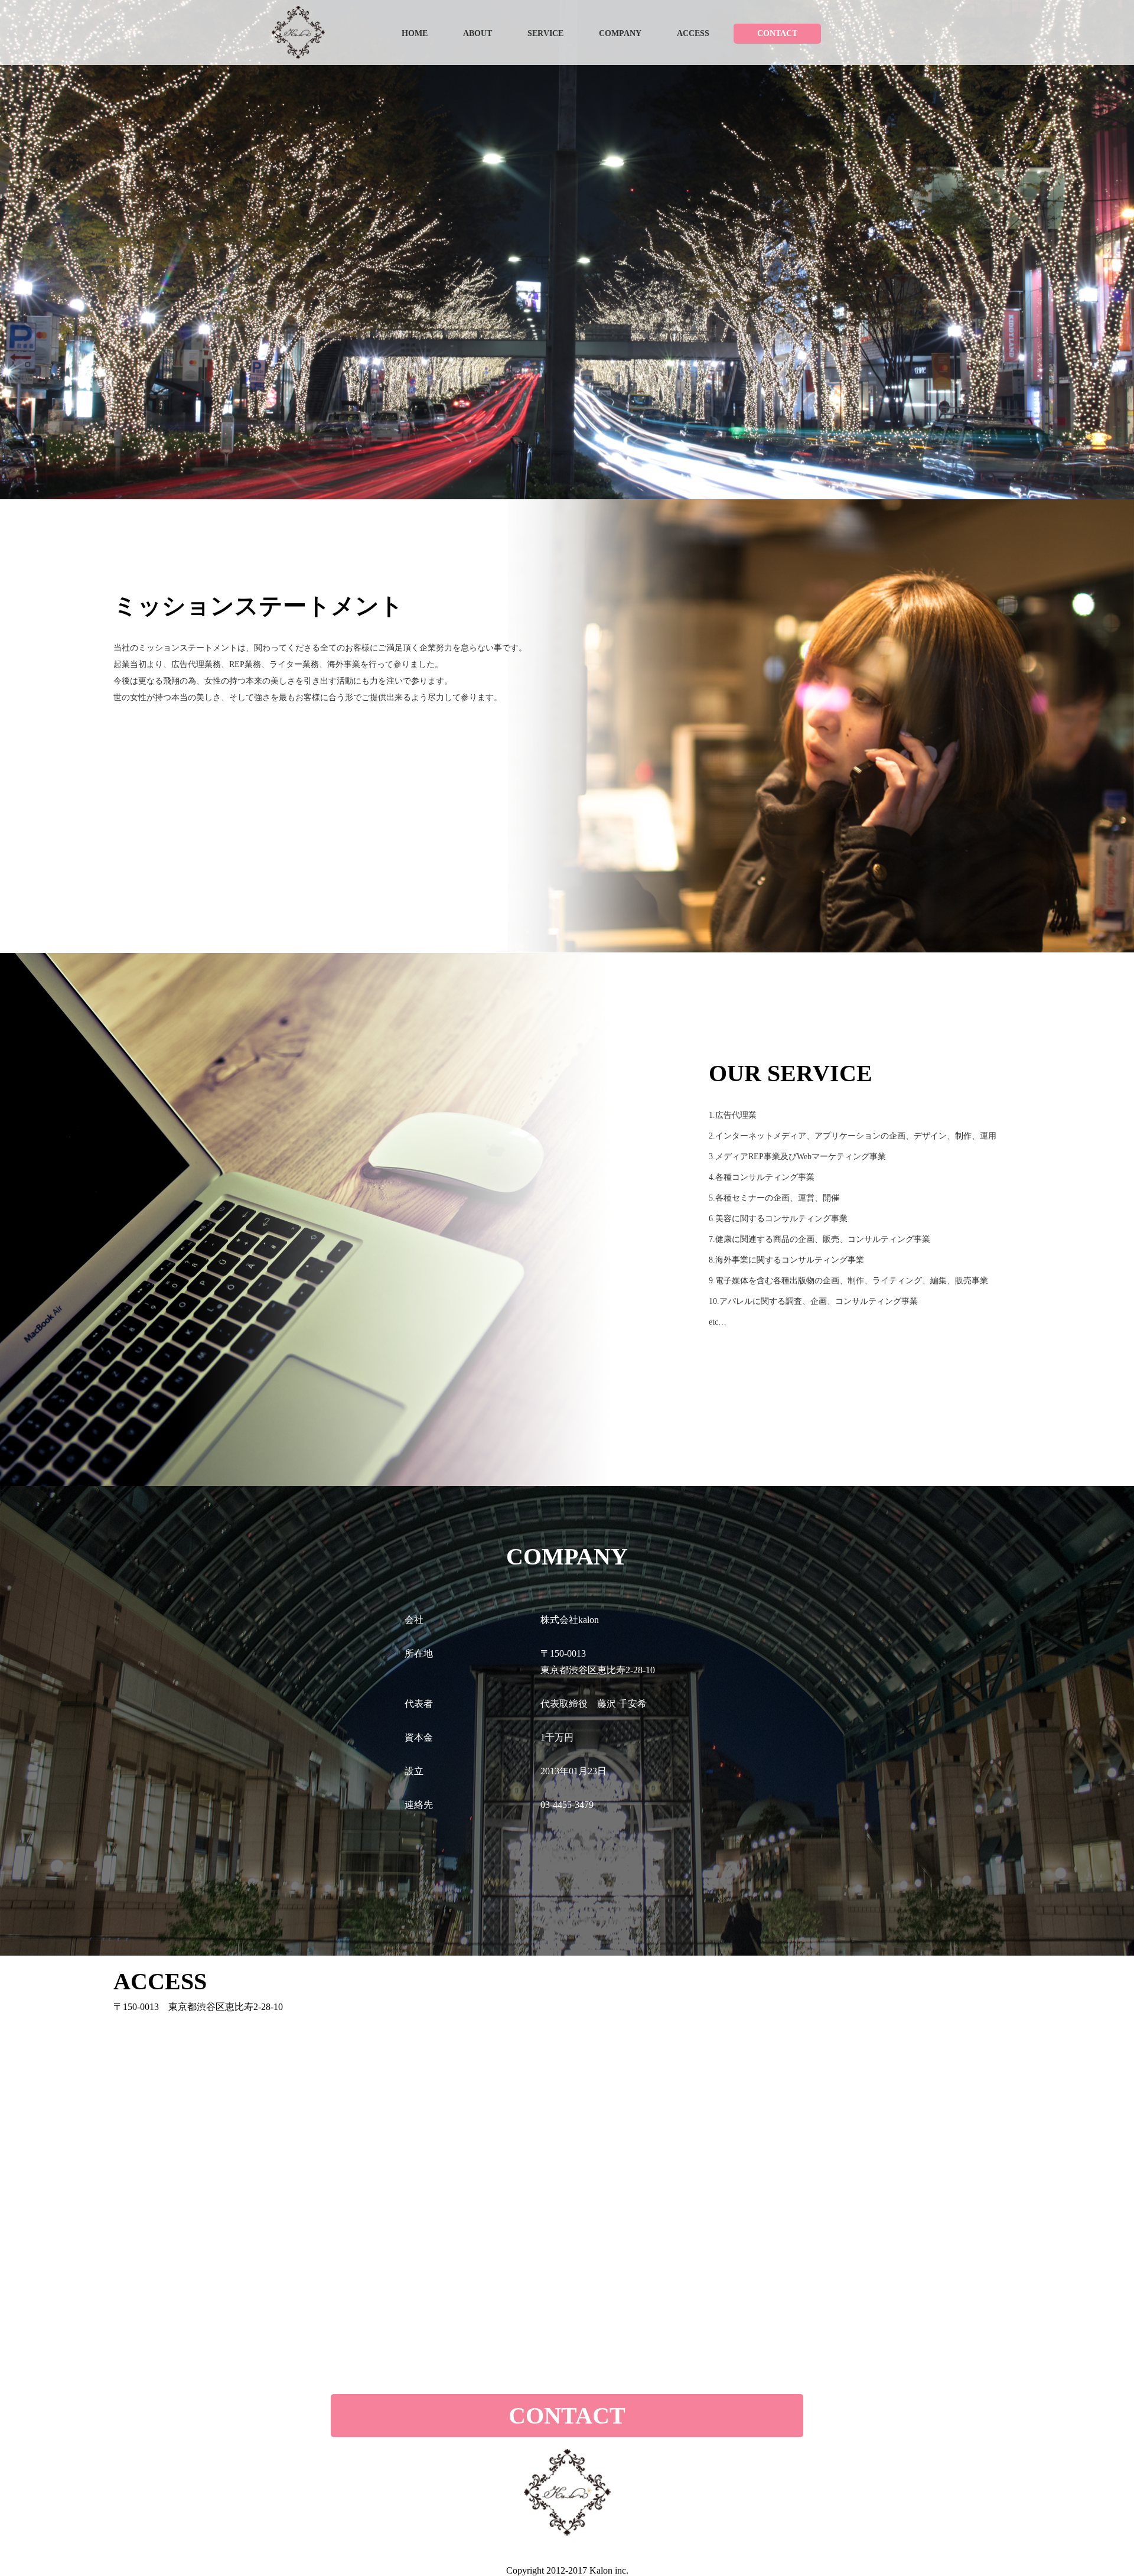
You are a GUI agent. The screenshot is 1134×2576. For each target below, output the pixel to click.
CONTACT (777, 34)
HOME (415, 33)
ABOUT (478, 33)
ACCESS (693, 33)
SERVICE (545, 33)
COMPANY (620, 33)
